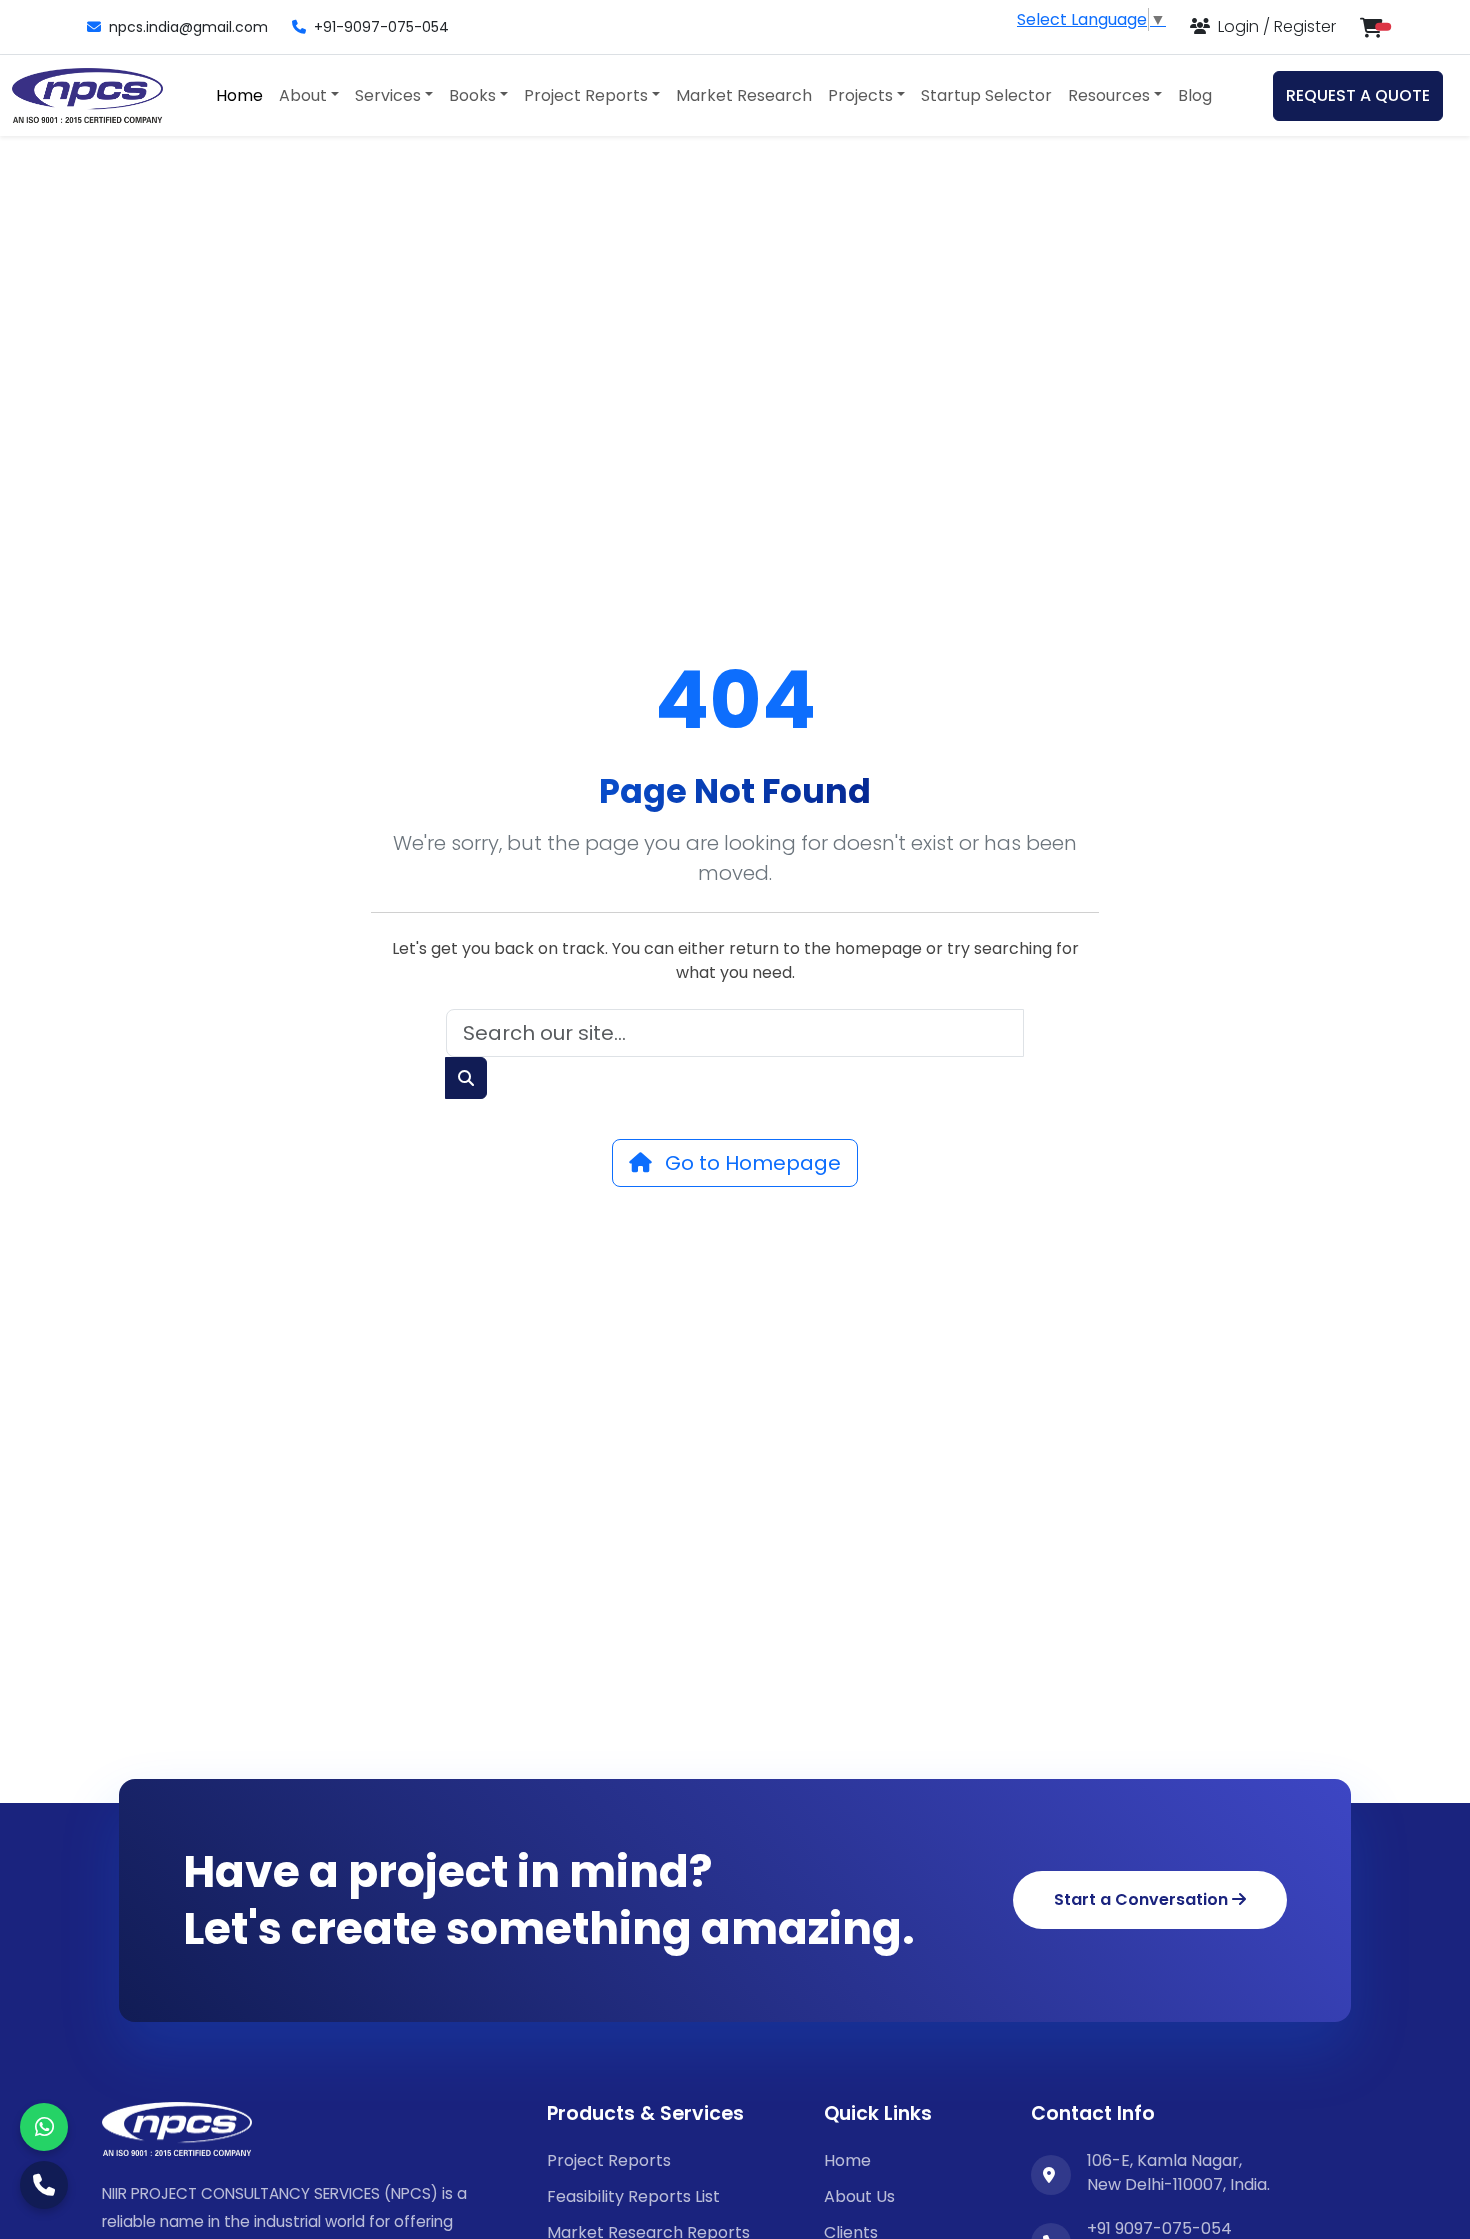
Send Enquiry (735, 1358)
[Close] (1110, 845)
